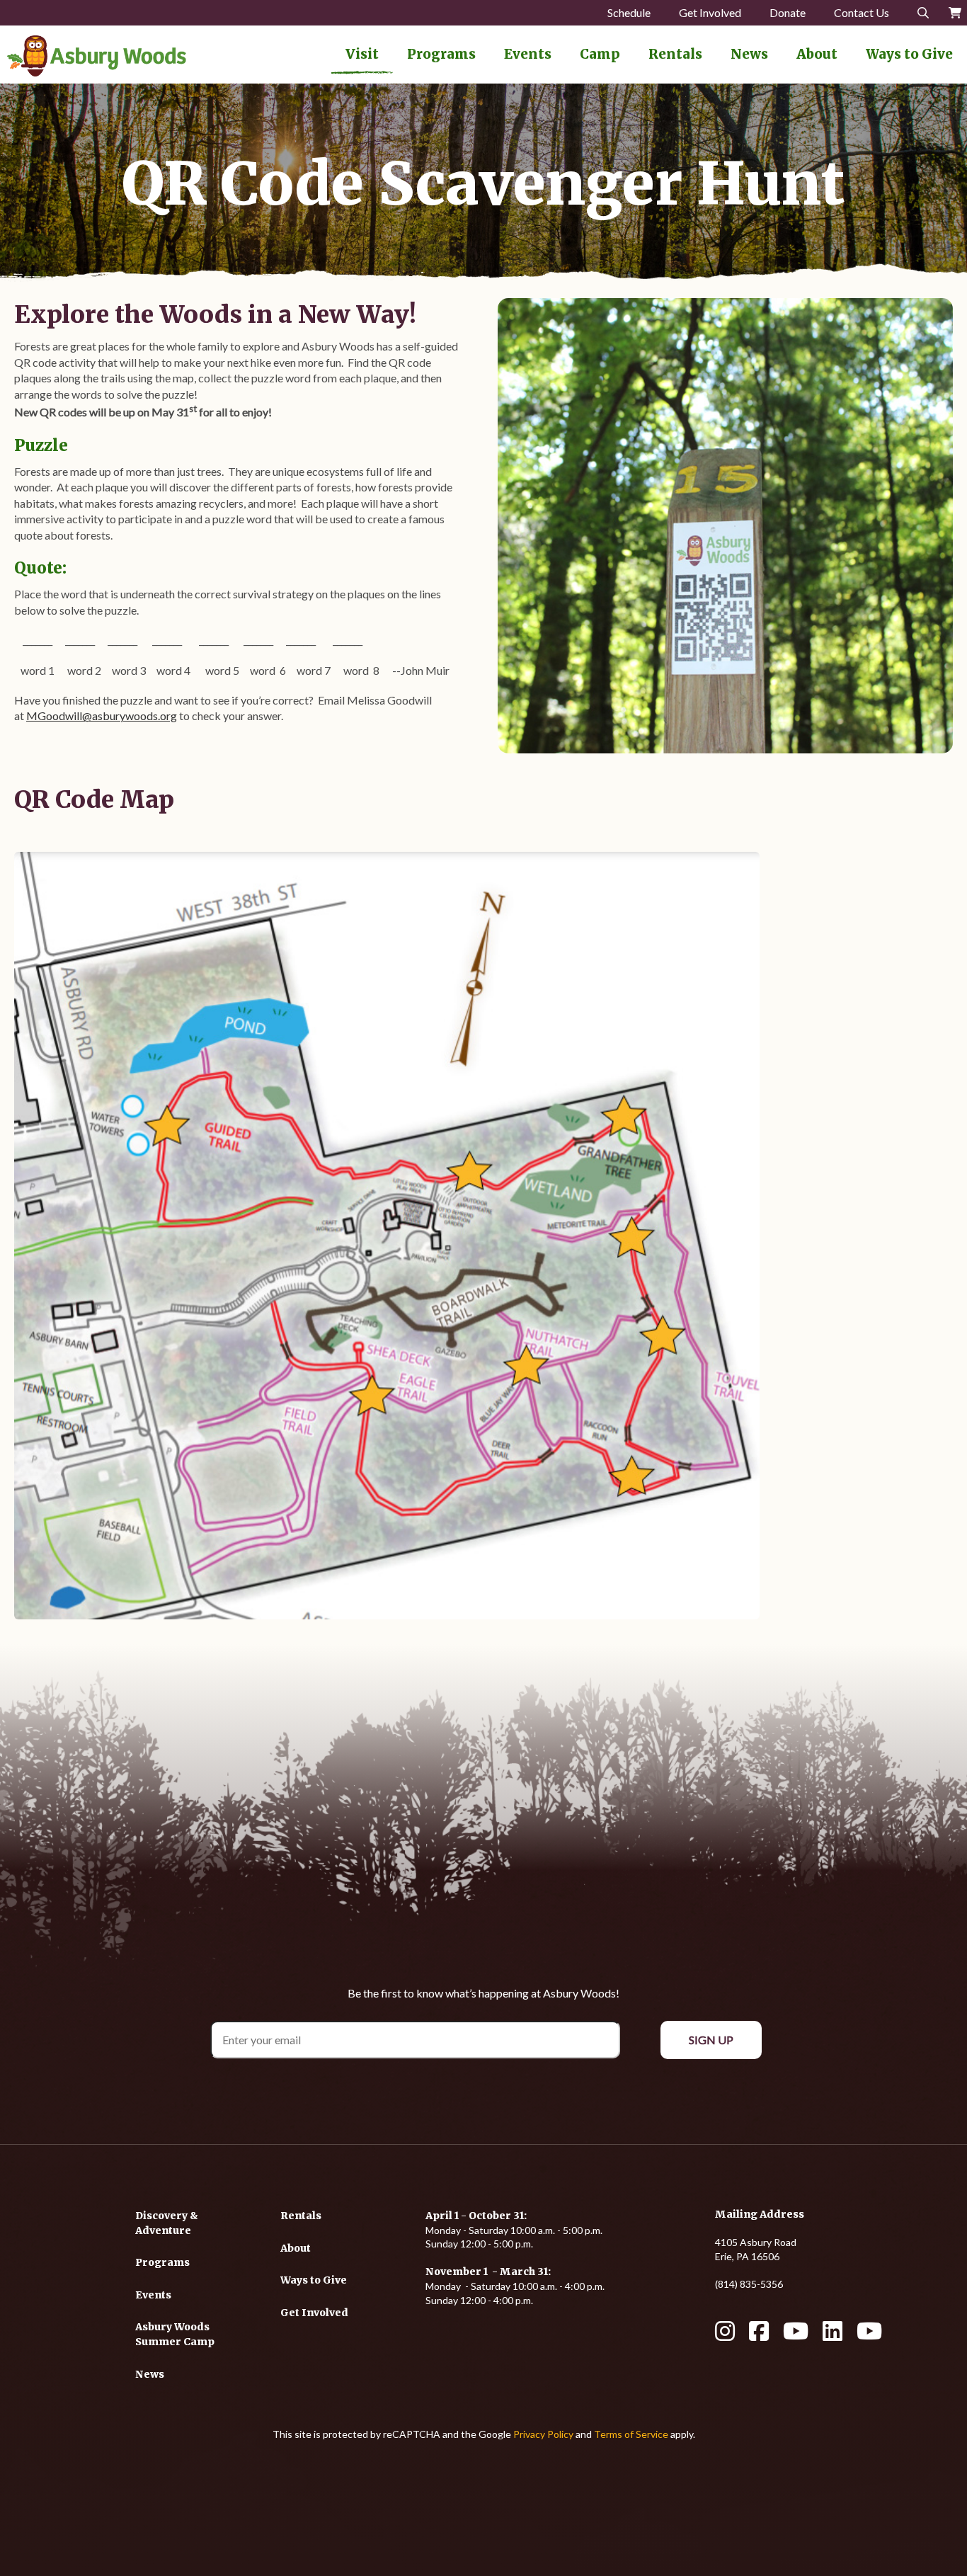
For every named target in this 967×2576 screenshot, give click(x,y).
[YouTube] (796, 2336)
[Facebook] (759, 2336)
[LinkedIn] (832, 2336)
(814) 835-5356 (749, 2284)
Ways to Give (909, 54)
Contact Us (862, 12)
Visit (362, 54)
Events (528, 54)
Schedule (629, 12)
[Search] (923, 13)
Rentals (675, 54)
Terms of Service (631, 2434)
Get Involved (710, 12)
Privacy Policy (543, 2434)
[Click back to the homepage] (97, 56)
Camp (600, 54)
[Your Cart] (955, 13)
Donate (788, 12)
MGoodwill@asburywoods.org (102, 716)
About (817, 54)
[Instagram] (725, 2336)
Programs (441, 54)
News (749, 54)
